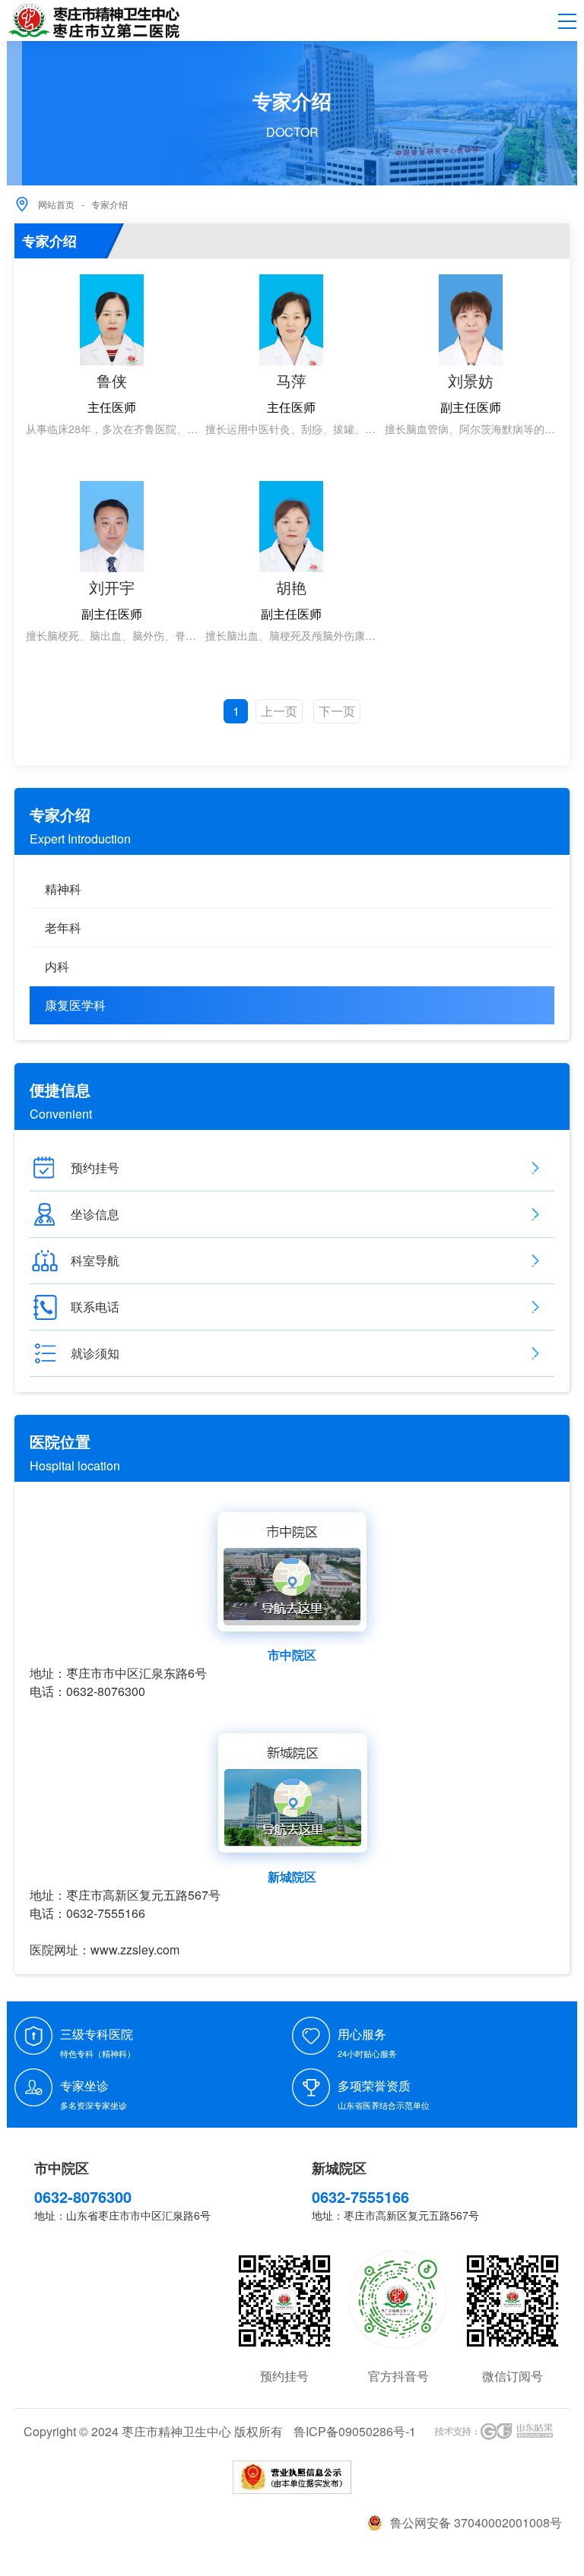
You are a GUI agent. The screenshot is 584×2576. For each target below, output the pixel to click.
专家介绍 (109, 204)
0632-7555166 (360, 2196)
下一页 (337, 711)
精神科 (63, 889)
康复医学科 (75, 1005)
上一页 (279, 711)
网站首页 (56, 204)
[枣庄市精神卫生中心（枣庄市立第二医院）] (94, 21)
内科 (57, 966)
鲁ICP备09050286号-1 (355, 2431)
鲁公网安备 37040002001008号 (476, 2522)
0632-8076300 (83, 2196)
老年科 (63, 927)
